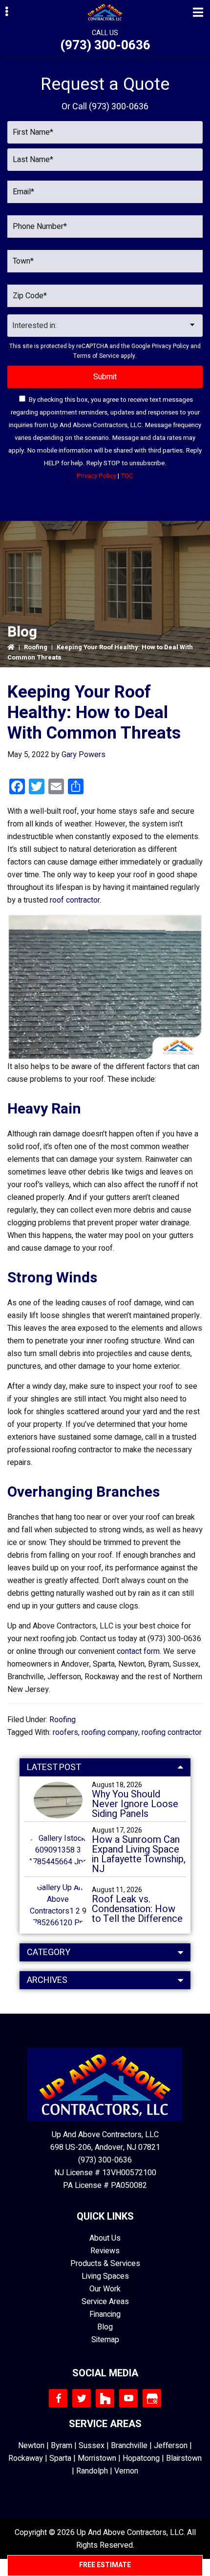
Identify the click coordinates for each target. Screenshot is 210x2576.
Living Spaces (105, 2276)
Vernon (126, 2471)
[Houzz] (105, 2398)
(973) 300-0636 (105, 45)
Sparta (60, 2458)
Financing (105, 2314)
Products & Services (105, 2264)
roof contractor (75, 900)
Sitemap (105, 2340)
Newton (31, 2446)
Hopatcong (141, 2458)
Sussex (92, 2446)
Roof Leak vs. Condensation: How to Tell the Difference (137, 1909)
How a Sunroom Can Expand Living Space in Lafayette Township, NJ (139, 1855)
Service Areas (105, 2302)
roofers (65, 1732)
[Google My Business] (152, 2398)
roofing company (110, 1732)
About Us (105, 2238)
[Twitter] (82, 2398)
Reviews (105, 2251)
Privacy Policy (170, 346)
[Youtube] (128, 2398)
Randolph (92, 2471)
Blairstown (184, 2458)
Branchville (129, 2446)
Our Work (105, 2289)
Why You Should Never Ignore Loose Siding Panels (135, 1804)
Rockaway (26, 2458)
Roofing (36, 647)
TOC (127, 476)
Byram (62, 2446)
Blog (105, 2327)
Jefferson (171, 2446)
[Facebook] (58, 2398)
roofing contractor (172, 1732)
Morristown (97, 2458)
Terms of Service (96, 356)
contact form (138, 1651)
